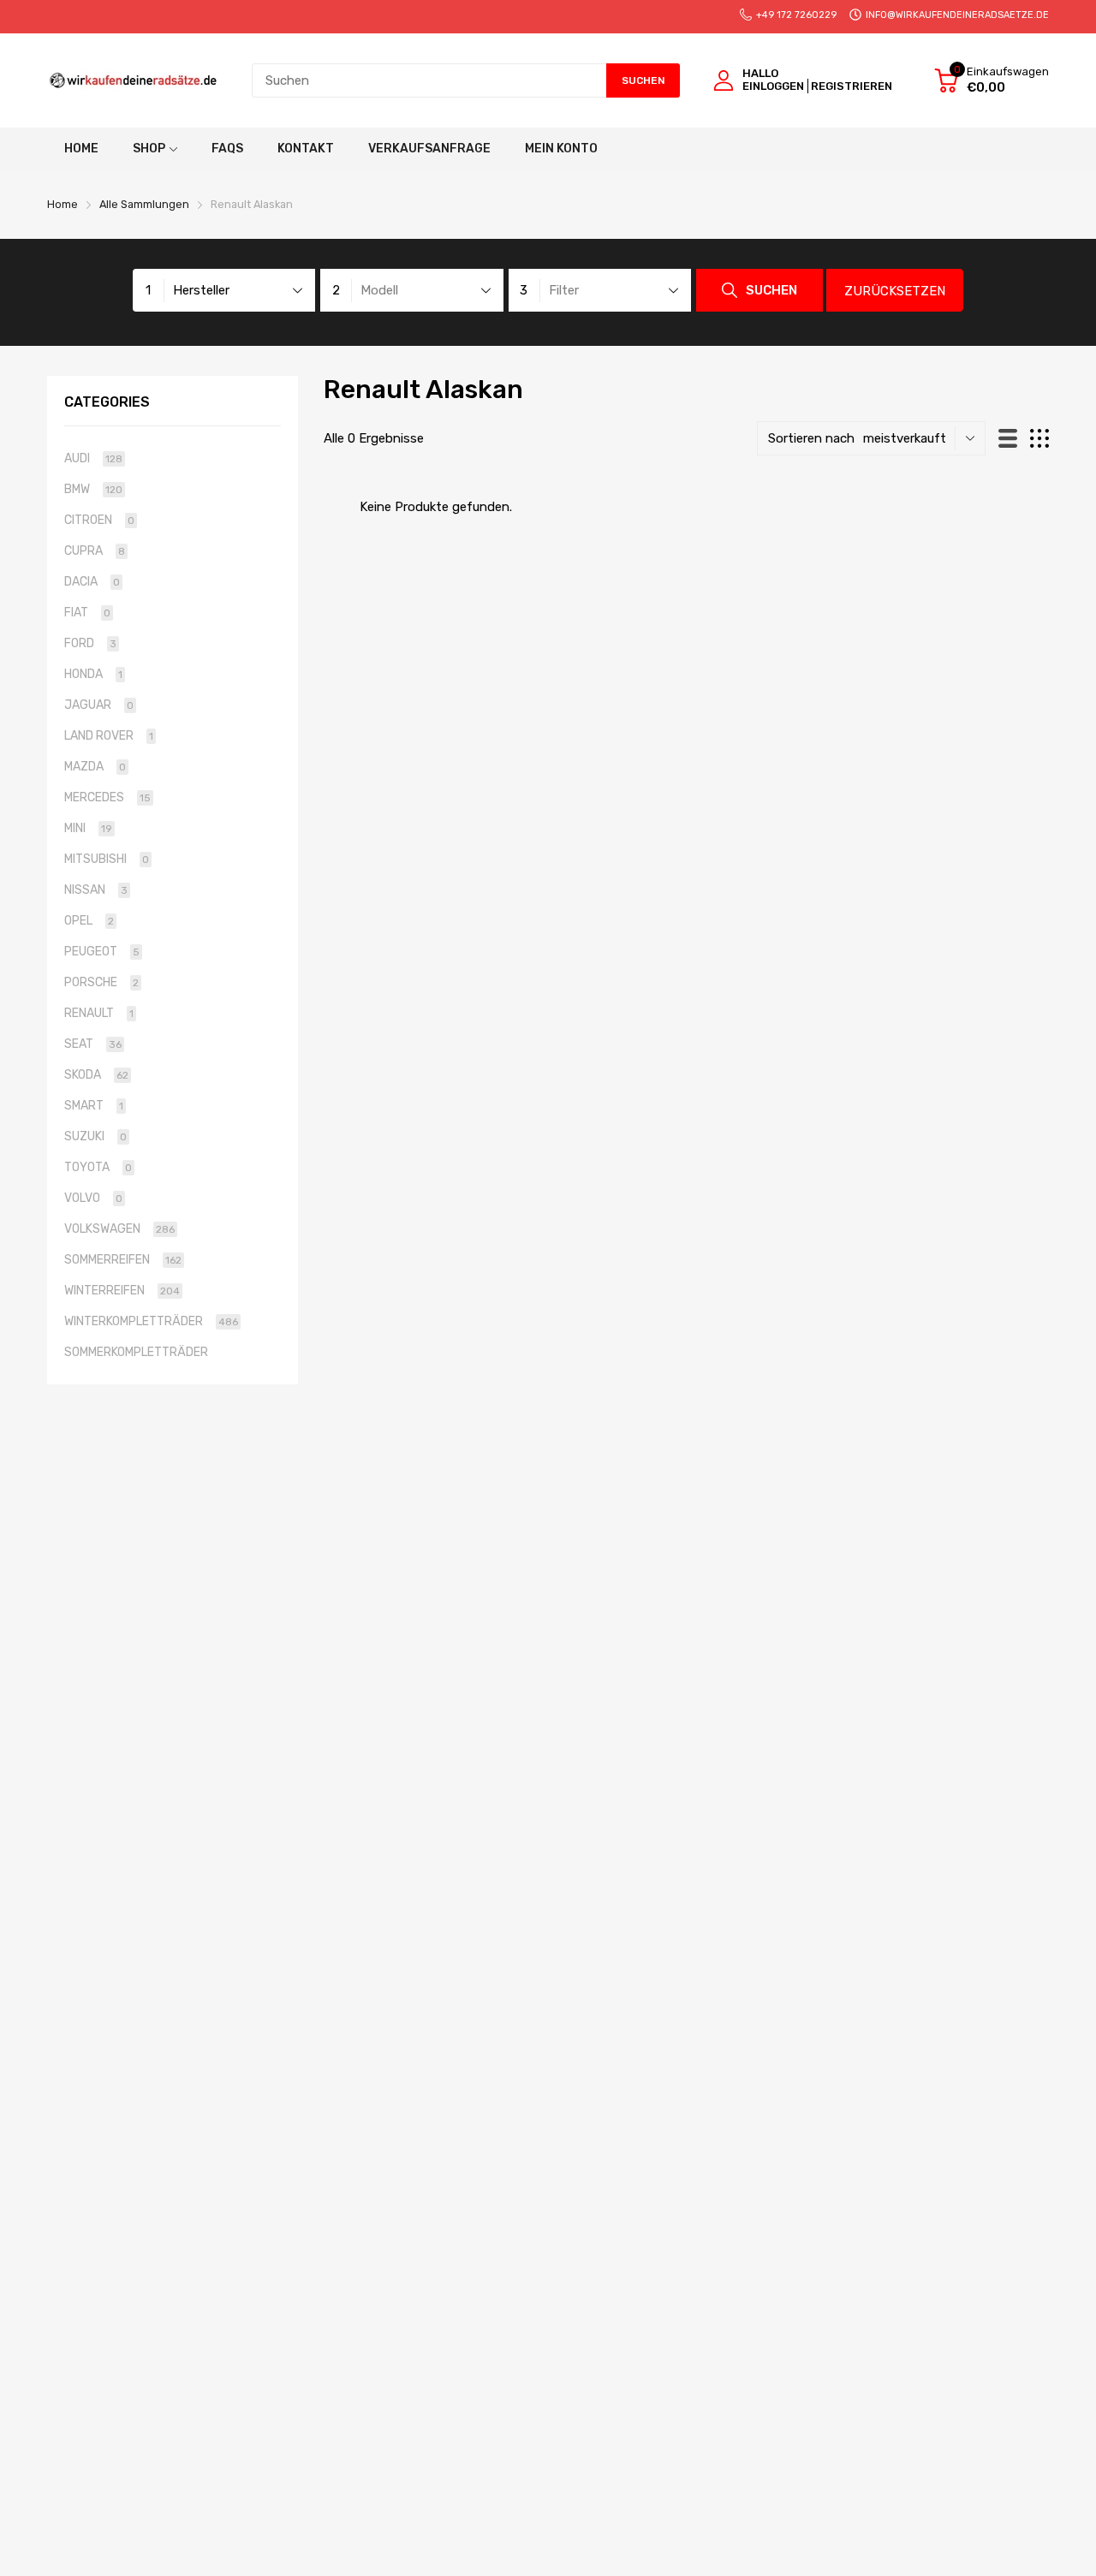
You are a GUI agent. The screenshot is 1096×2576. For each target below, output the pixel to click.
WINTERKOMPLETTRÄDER (151, 1321)
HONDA (93, 674)
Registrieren (852, 86)
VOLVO (93, 1198)
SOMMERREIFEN (123, 1260)
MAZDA (95, 767)
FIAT (87, 613)
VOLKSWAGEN (119, 1229)
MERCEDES (107, 797)
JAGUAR (99, 705)
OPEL (89, 921)
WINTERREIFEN (122, 1291)
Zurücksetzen (895, 291)
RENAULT (99, 1013)
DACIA (92, 582)
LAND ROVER (109, 736)
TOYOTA (98, 1167)
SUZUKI (95, 1136)
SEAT (93, 1044)
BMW (93, 489)
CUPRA (95, 551)
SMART (94, 1106)
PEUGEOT (102, 952)
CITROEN (99, 520)
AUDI (93, 458)
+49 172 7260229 (796, 15)
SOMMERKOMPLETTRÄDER (136, 1352)
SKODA (96, 1075)
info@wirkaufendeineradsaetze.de (957, 15)
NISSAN (96, 890)
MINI (88, 828)
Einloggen (773, 86)
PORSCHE (101, 982)
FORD (90, 643)
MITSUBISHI (107, 859)
